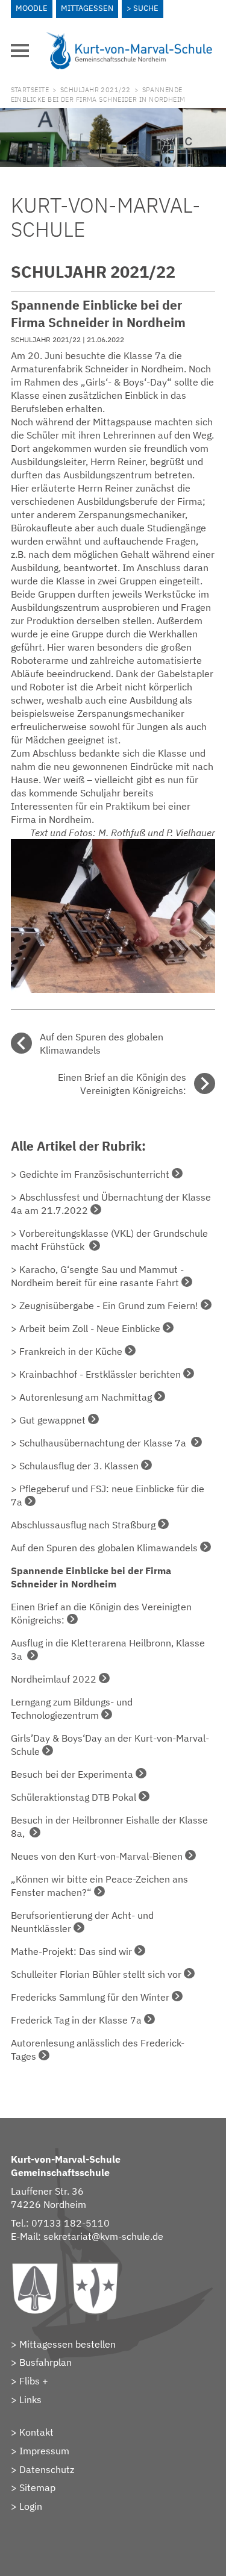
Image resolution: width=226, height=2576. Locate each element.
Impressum (44, 2451)
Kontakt (36, 2432)
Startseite (30, 90)
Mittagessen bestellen (67, 2344)
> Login (27, 2506)
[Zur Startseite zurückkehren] (130, 37)
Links (30, 2399)
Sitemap (37, 2487)
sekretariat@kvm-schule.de (103, 2236)
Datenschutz (47, 2469)
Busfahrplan (46, 2362)
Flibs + (34, 2381)
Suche (146, 8)
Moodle (32, 8)
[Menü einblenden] (20, 51)
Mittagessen (87, 8)
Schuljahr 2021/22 (96, 90)
